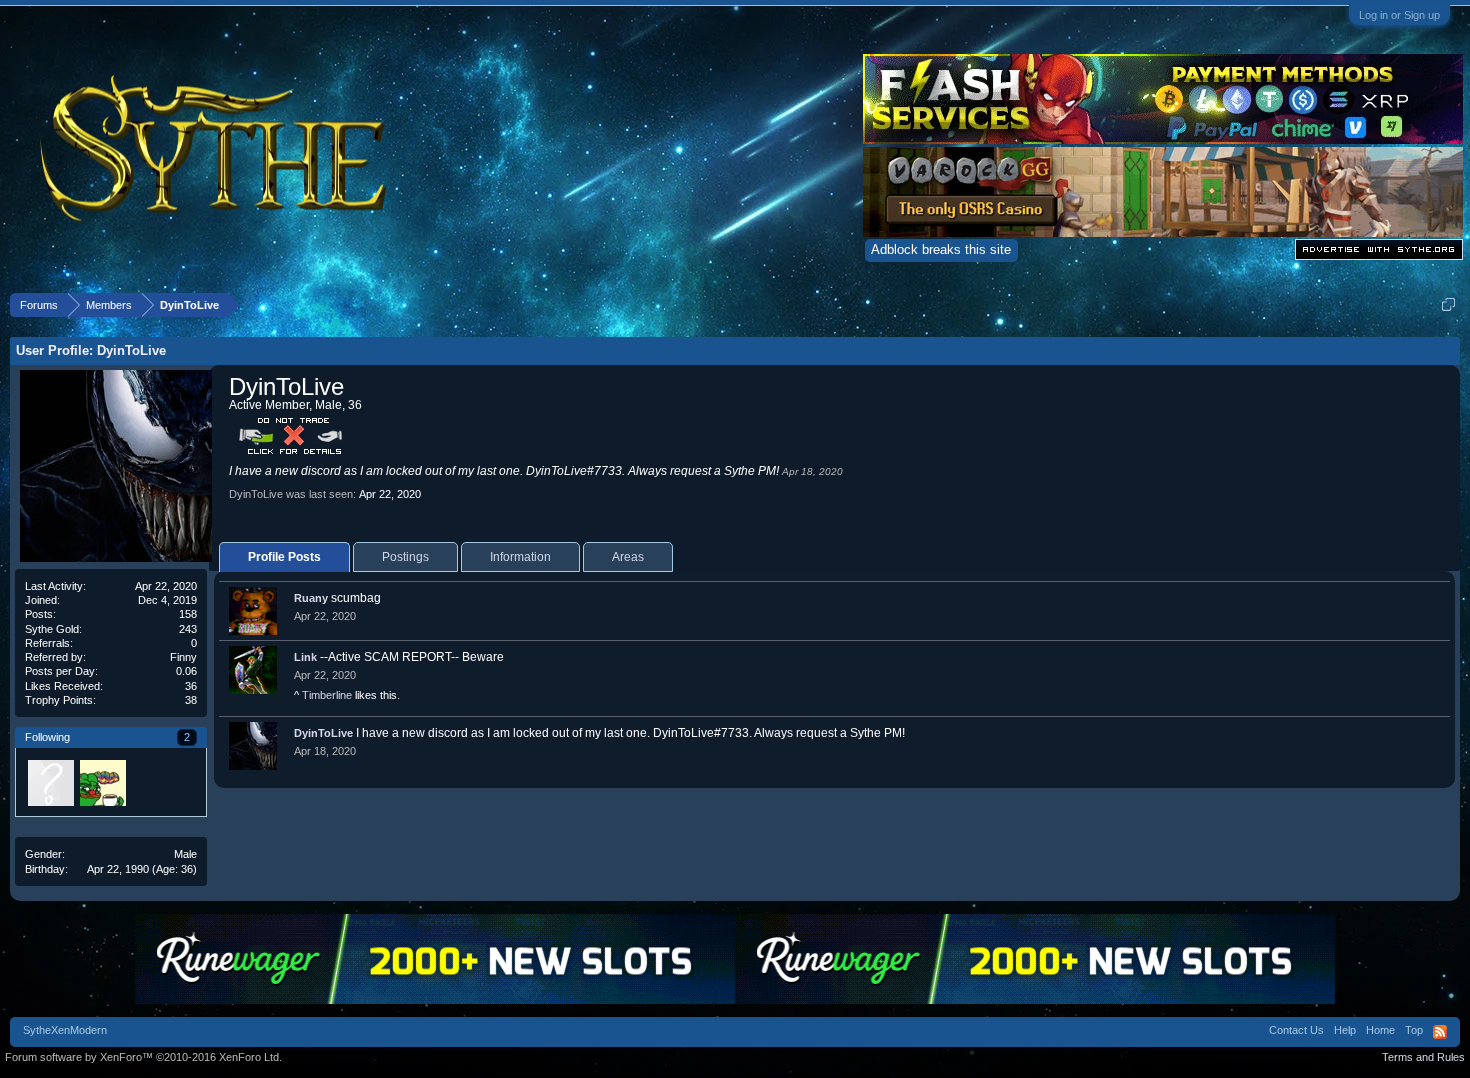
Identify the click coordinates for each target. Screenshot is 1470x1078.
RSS (1440, 1032)
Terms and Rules (1423, 1057)
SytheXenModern (65, 1030)
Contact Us (1296, 1030)
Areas (628, 557)
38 (191, 700)
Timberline (327, 695)
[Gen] (50, 782)
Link (305, 657)
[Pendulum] (102, 782)
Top (1414, 1030)
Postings (405, 557)
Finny (183, 657)
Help (1345, 1030)
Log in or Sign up (1399, 15)
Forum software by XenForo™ (143, 1057)
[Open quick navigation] (1448, 304)
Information (520, 557)
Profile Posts (284, 557)
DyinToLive (323, 733)
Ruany (311, 598)
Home (1380, 1030)
